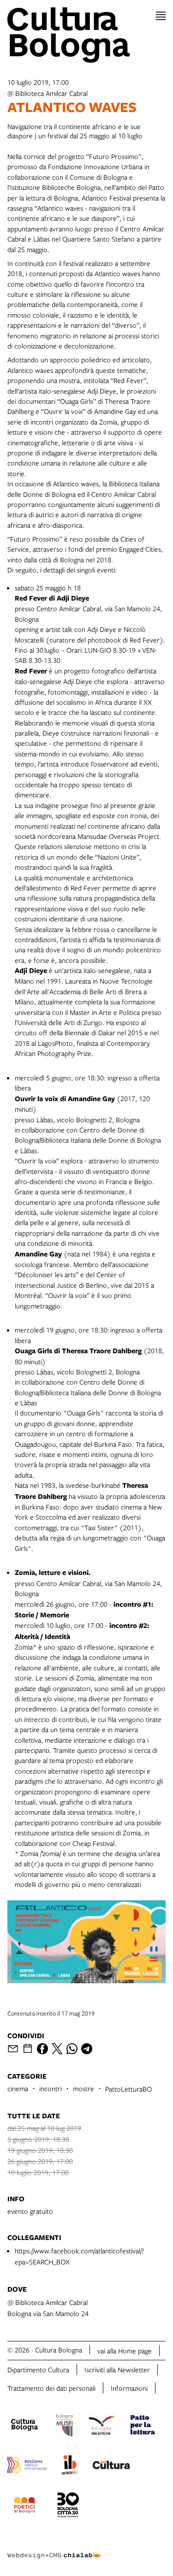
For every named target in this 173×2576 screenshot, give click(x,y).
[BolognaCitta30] (68, 2506)
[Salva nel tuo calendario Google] (28, 2049)
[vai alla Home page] (86, 35)
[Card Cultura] (111, 2466)
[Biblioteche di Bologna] (101, 2426)
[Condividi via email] (13, 2049)
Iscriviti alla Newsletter (117, 2370)
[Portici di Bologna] (24, 2506)
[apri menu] (161, 16)
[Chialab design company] (54, 2548)
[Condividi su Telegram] (87, 2049)
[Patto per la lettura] (143, 2426)
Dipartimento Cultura (38, 2370)
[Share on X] (57, 2049)
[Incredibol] (70, 2466)
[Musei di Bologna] (64, 2426)
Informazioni (129, 2388)
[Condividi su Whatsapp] (72, 2049)
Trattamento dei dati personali (51, 2388)
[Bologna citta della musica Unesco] (27, 2466)
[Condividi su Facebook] (42, 2049)
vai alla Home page (125, 2351)
